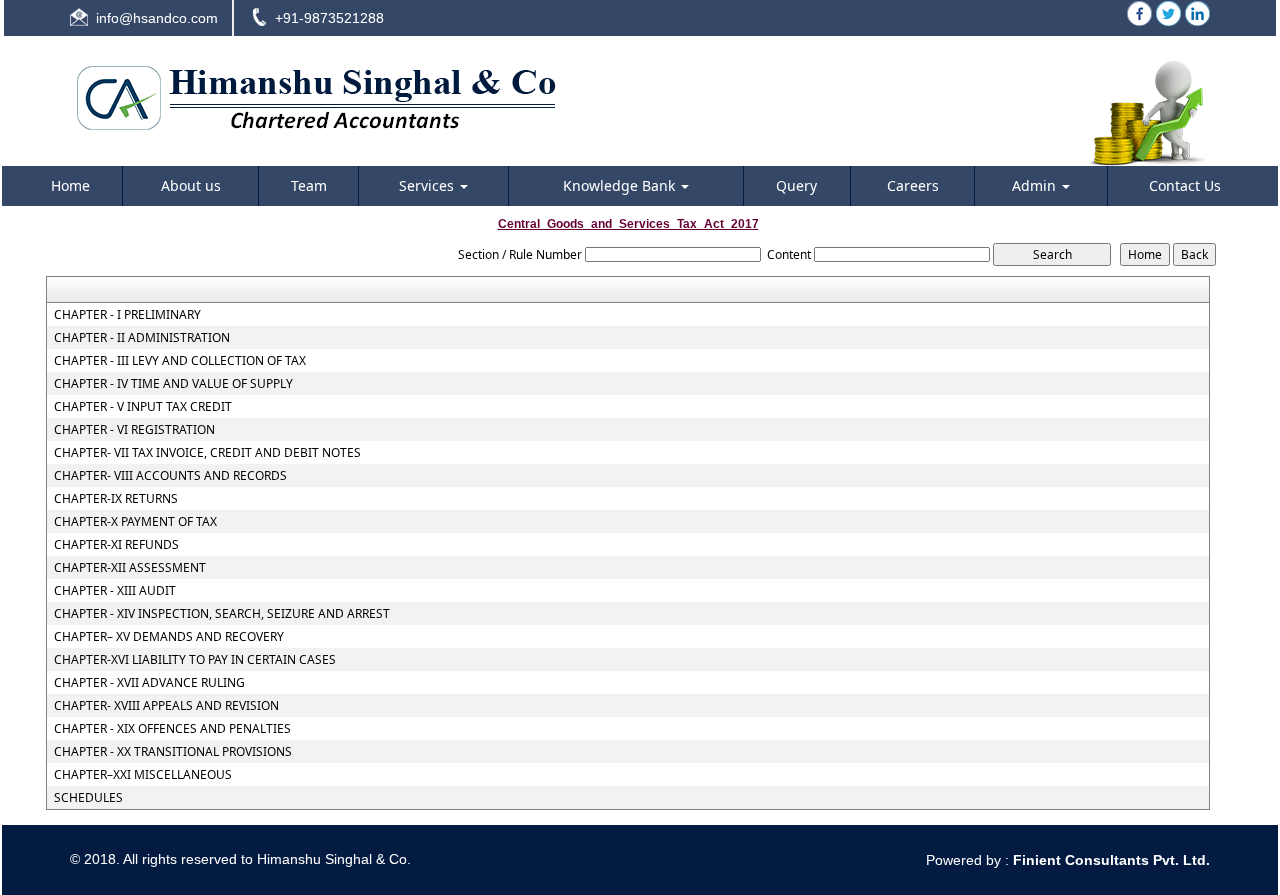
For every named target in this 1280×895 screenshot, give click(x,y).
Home (70, 185)
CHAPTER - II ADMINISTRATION (142, 338)
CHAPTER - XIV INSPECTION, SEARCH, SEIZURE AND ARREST (222, 614)
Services (428, 185)
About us (191, 185)
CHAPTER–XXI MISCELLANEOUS (143, 775)
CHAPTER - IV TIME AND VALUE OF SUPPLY (173, 384)
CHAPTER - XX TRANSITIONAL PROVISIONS (173, 752)
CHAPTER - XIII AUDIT (115, 591)
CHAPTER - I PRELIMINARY (127, 315)
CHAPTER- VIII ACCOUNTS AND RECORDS (170, 476)
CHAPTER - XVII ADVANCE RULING (149, 683)
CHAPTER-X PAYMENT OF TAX (135, 522)
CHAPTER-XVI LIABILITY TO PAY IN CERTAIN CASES (195, 660)
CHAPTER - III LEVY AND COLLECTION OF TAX (180, 361)
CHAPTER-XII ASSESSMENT (130, 568)
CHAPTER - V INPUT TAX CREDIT (143, 407)
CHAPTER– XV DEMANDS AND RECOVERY (169, 637)
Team (309, 185)
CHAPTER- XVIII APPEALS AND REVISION (166, 706)
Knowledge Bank (621, 185)
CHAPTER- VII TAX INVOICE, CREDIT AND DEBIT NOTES (207, 453)
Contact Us (1185, 185)
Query (796, 185)
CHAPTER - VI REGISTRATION (134, 430)
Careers (913, 185)
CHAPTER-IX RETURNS (116, 499)
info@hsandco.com (157, 18)
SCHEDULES (88, 798)
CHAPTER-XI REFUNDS (116, 545)
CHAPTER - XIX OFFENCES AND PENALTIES (172, 729)
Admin (1036, 185)
